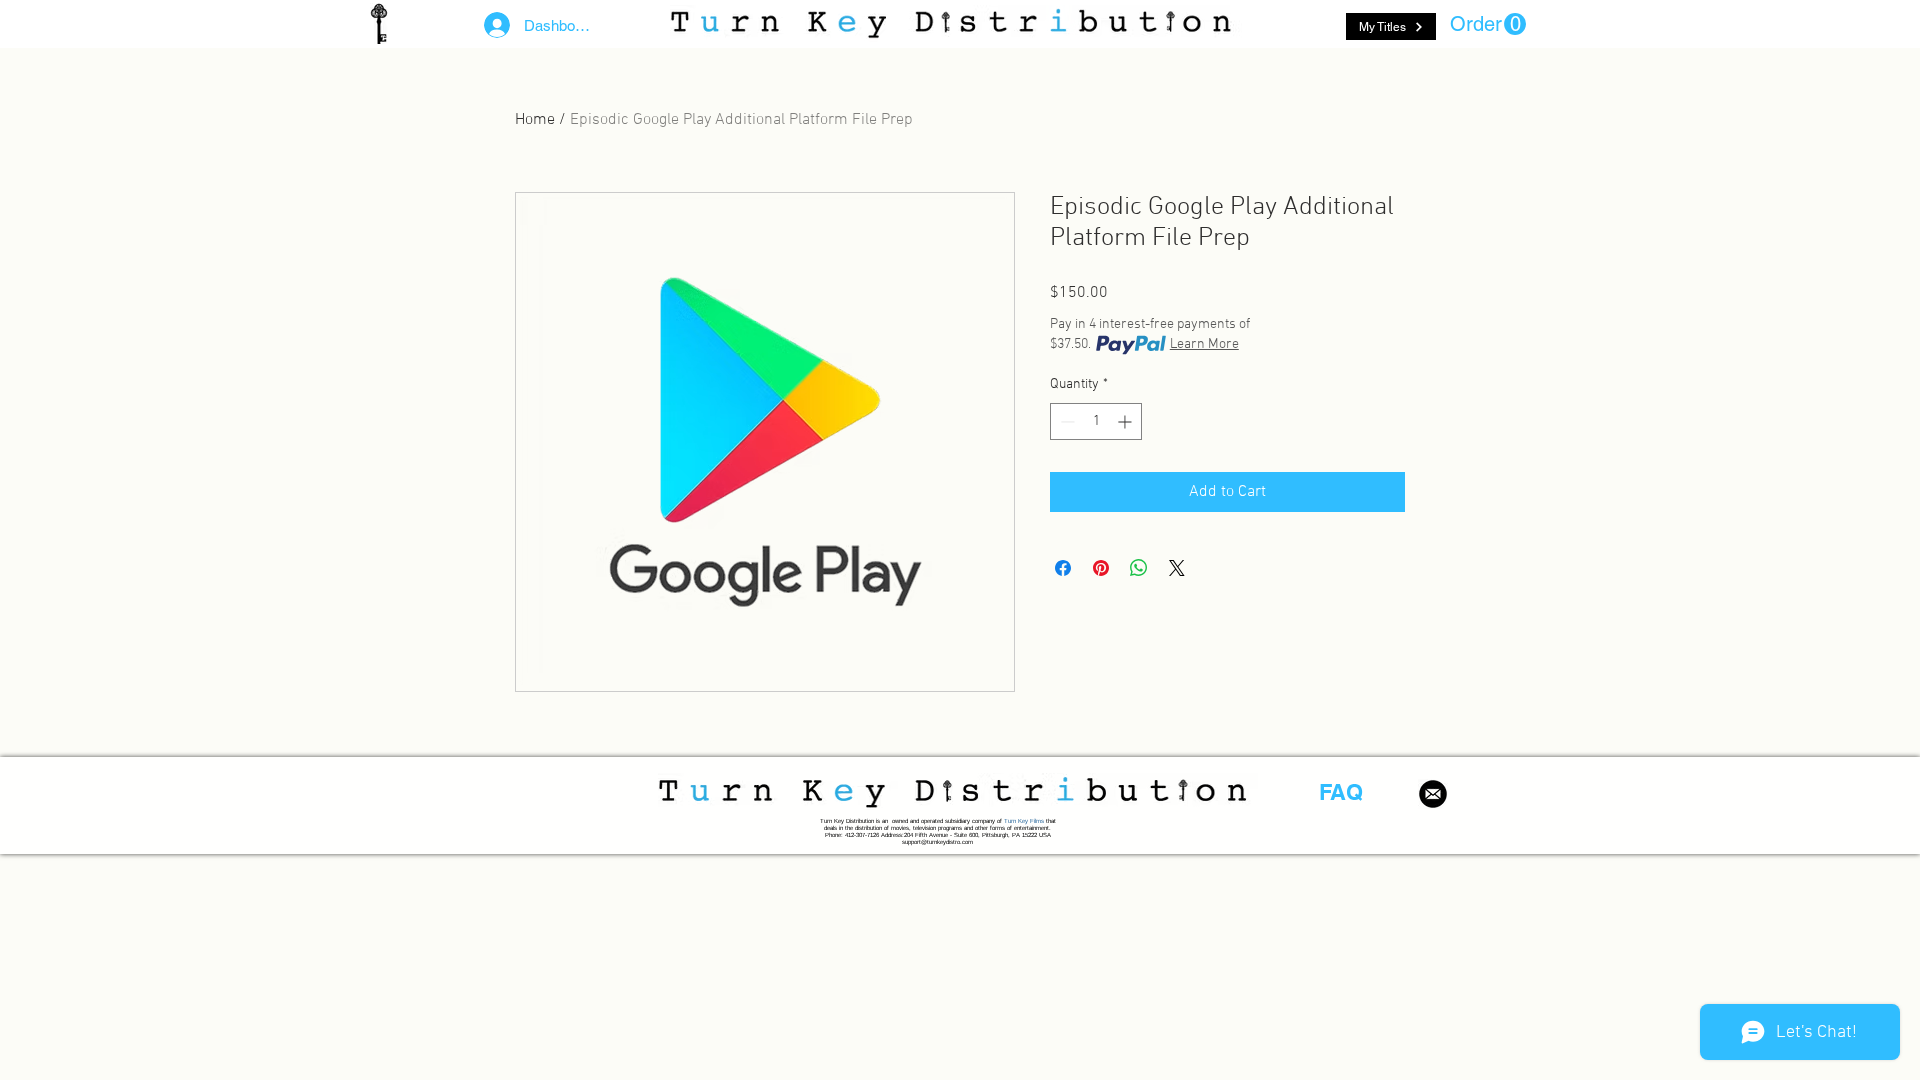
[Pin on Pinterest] (1101, 568)
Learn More (1204, 344)
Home (535, 120)
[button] (1488, 24)
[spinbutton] (1096, 421)
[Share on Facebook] (1063, 568)
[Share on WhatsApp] (1139, 568)
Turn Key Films (1024, 821)
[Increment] (1126, 421)
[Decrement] (1065, 421)
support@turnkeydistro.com (937, 842)
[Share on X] (1177, 568)
